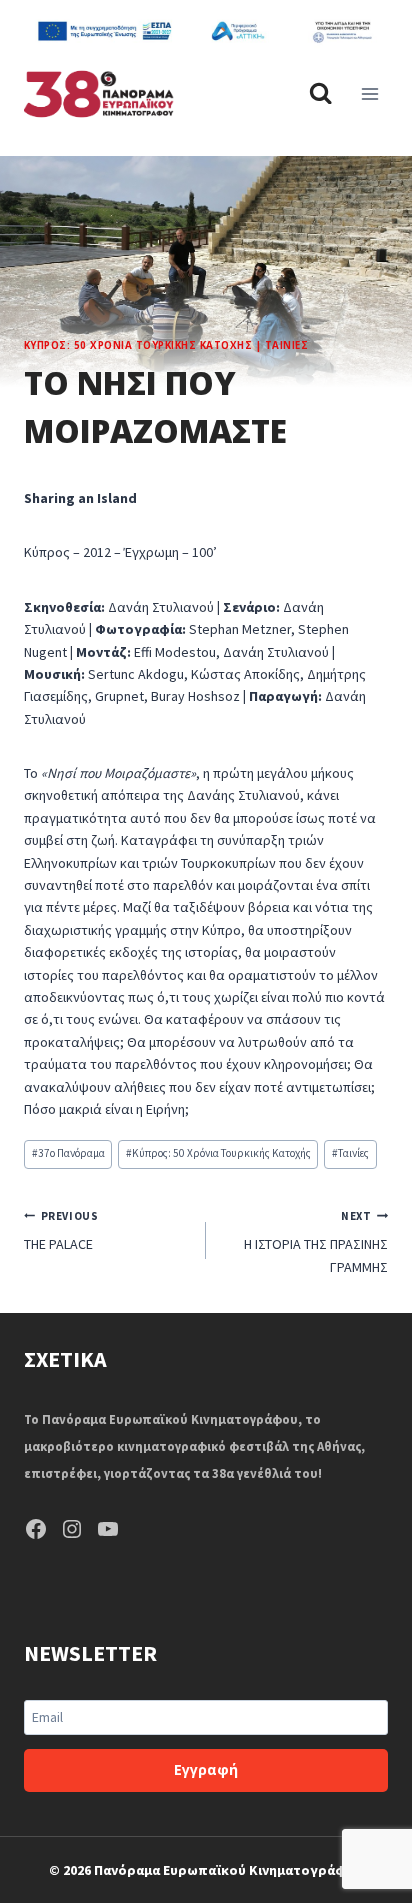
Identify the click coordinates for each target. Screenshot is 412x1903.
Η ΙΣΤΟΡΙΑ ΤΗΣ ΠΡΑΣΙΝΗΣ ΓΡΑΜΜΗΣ (316, 1242)
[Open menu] (369, 93)
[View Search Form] (320, 93)
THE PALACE (61, 1231)
